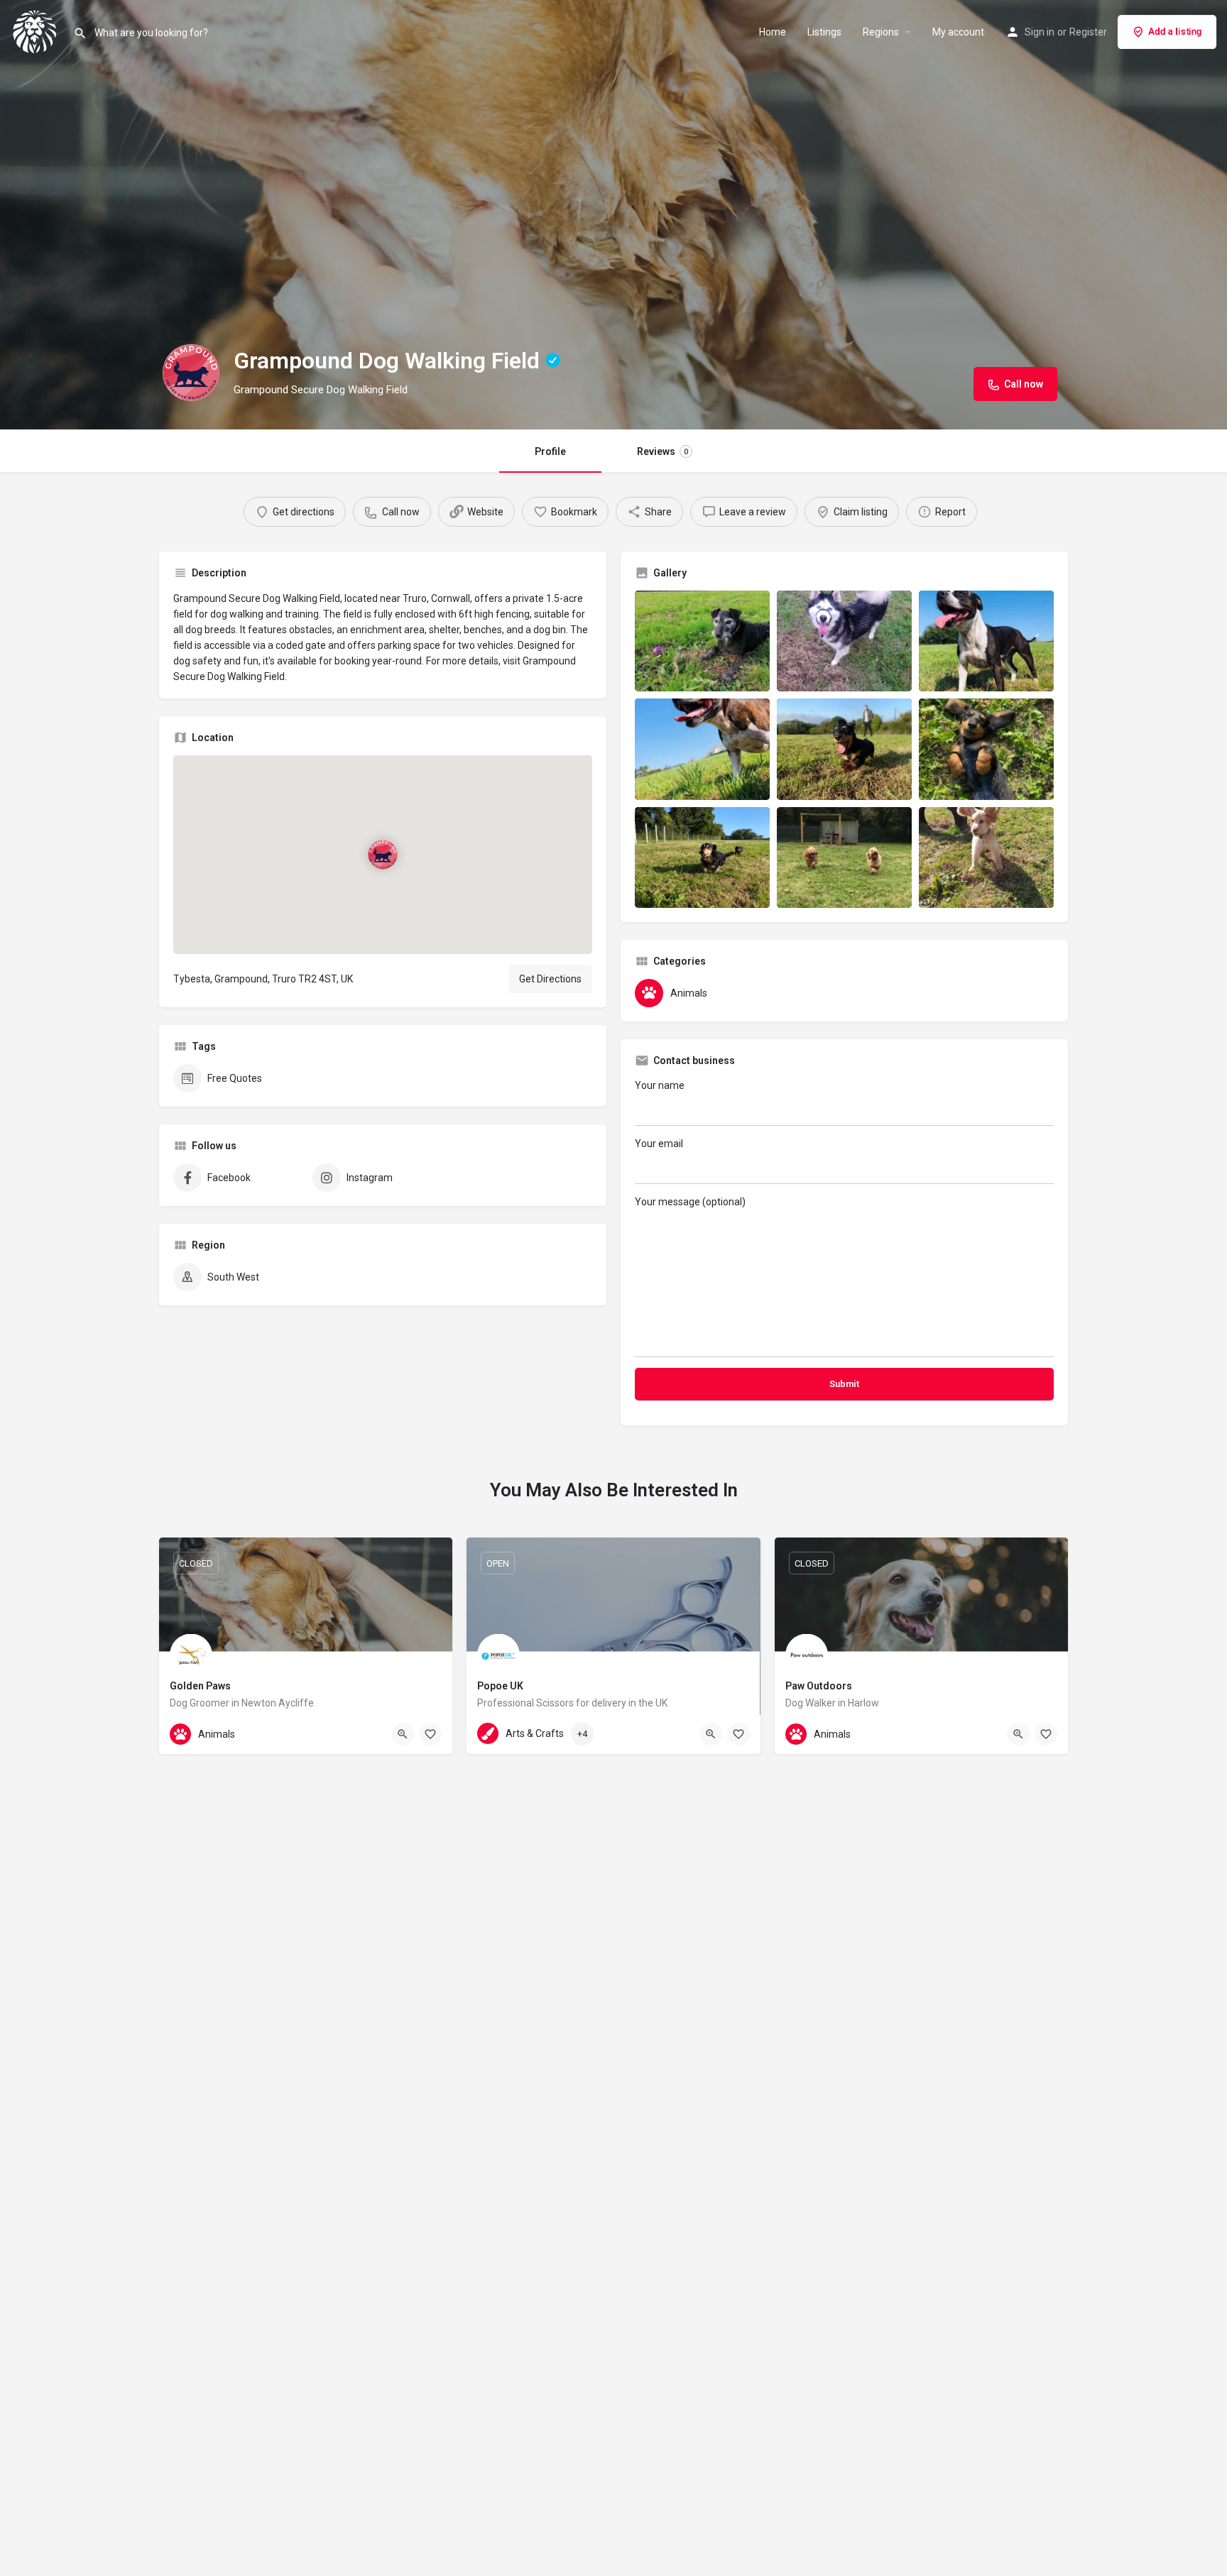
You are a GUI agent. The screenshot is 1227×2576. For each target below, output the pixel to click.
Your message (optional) (690, 1202)
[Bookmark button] (430, 1734)
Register (1088, 32)
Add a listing (1175, 32)
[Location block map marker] (383, 854)
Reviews (662, 451)
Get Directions (550, 979)
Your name (660, 1085)
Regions (881, 32)
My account (958, 32)
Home (773, 32)
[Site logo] (37, 31)
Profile (550, 451)
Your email (659, 1144)
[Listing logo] (191, 373)
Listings (824, 32)
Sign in (1040, 32)
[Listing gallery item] (702, 641)
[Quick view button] (403, 1734)
